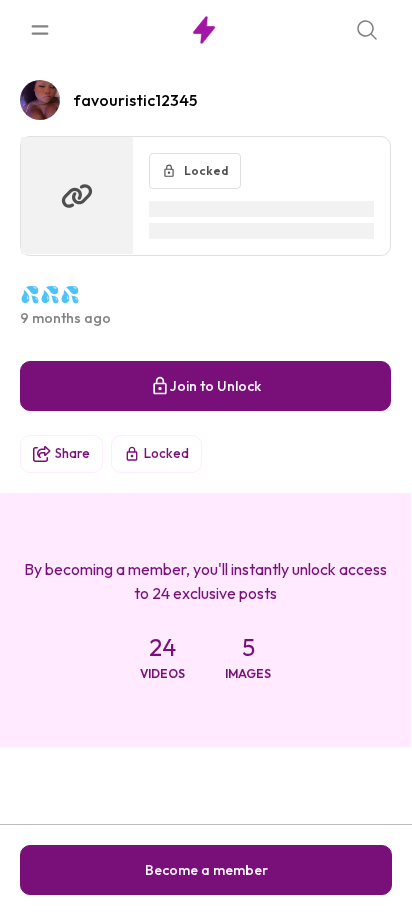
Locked (166, 453)
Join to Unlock (215, 386)
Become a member (206, 870)
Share (72, 453)
